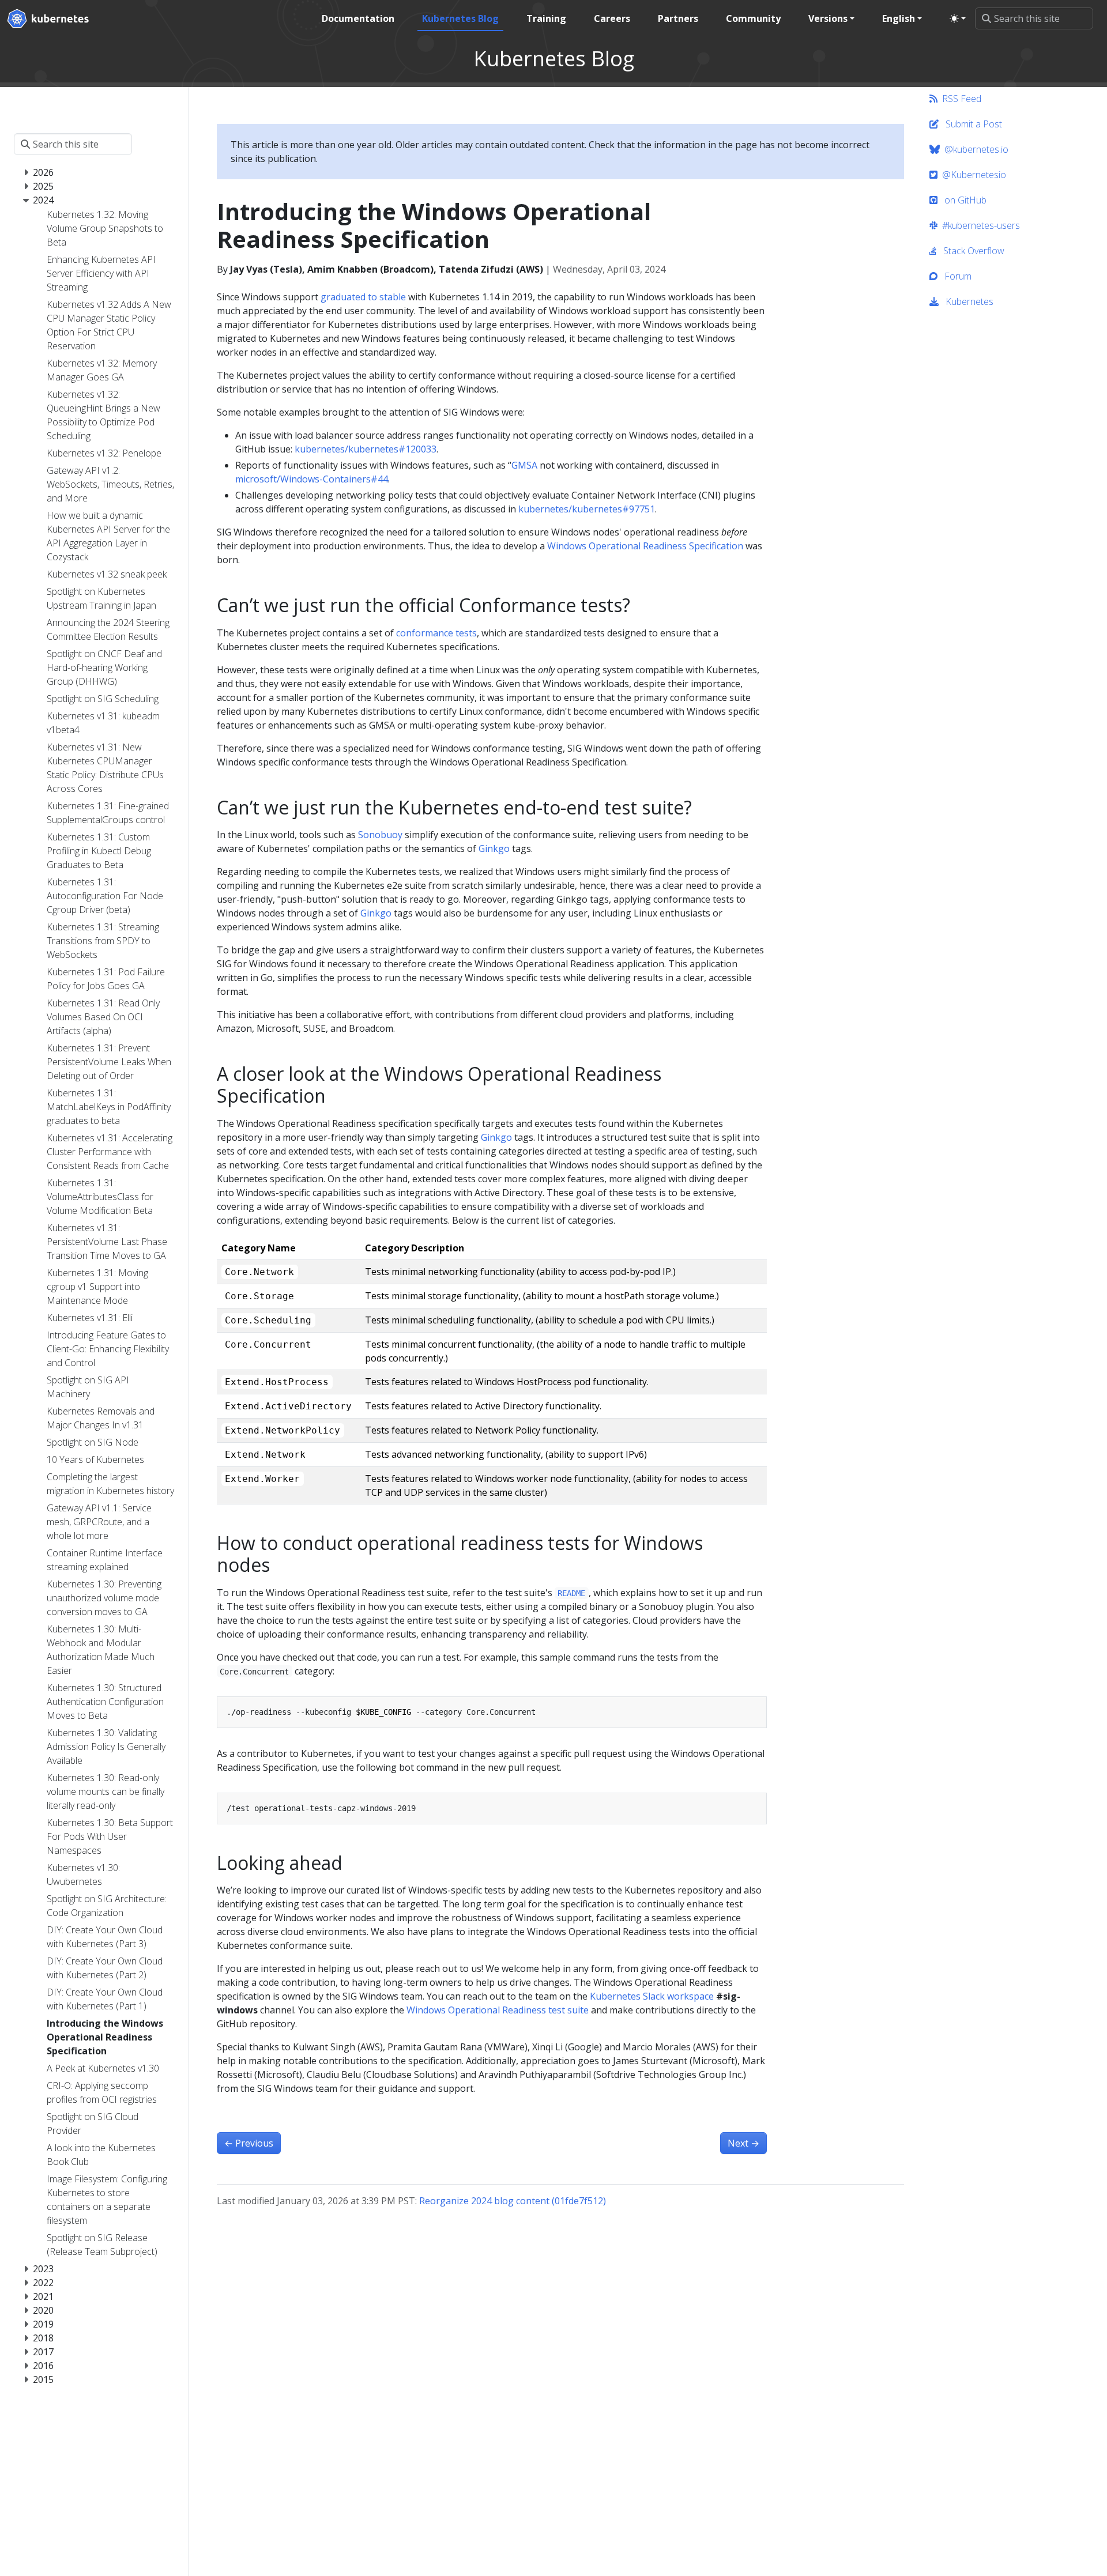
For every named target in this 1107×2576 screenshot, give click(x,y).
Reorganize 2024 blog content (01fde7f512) (513, 2201)
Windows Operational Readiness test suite (498, 2010)
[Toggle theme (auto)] (958, 18)
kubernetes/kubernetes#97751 (587, 509)
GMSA (524, 465)
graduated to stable (363, 297)
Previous (249, 2143)
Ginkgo (494, 848)
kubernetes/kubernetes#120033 (366, 449)
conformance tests (436, 633)
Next (743, 2143)
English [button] (899, 18)
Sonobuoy (380, 835)
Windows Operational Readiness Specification (645, 546)
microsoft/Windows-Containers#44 (312, 479)
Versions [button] (828, 18)
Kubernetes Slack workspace (652, 1996)
